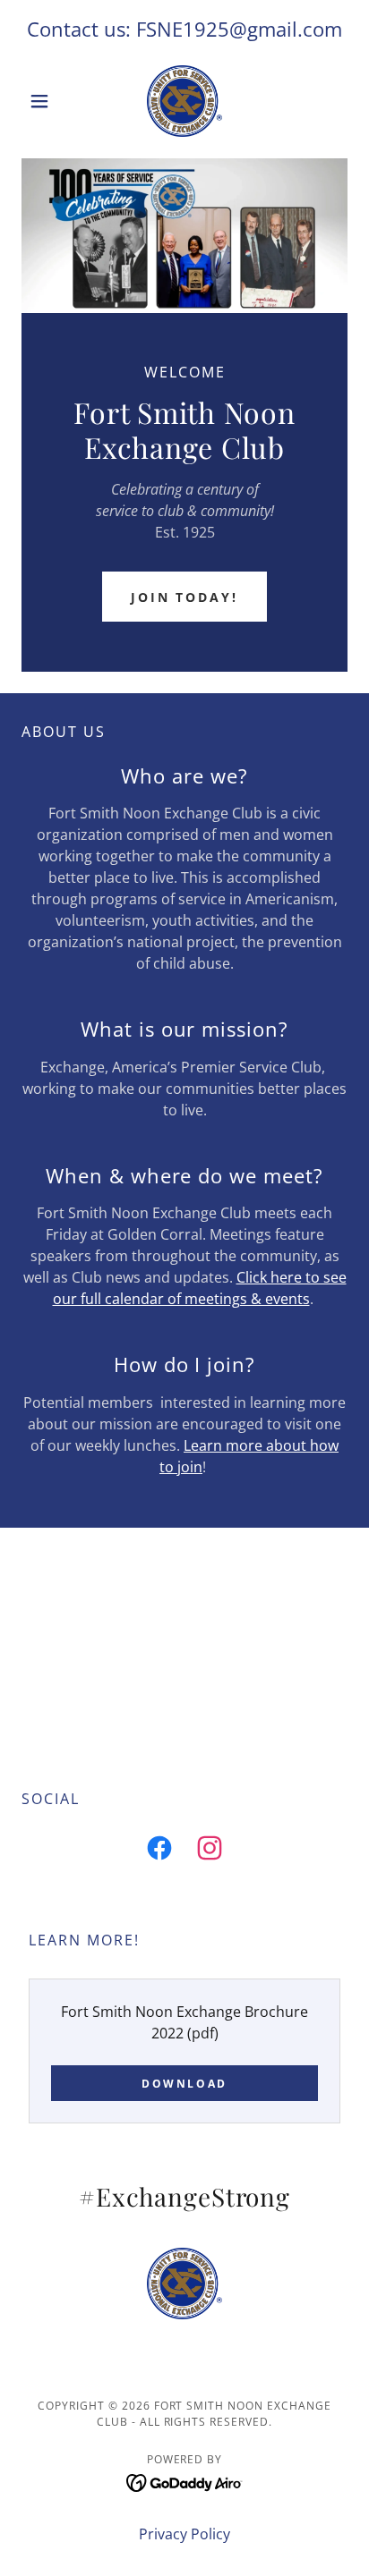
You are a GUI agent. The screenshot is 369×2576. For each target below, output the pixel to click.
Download (184, 2084)
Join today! (185, 597)
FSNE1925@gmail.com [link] (239, 29)
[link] (185, 101)
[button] (46, 101)
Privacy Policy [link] (184, 2534)
